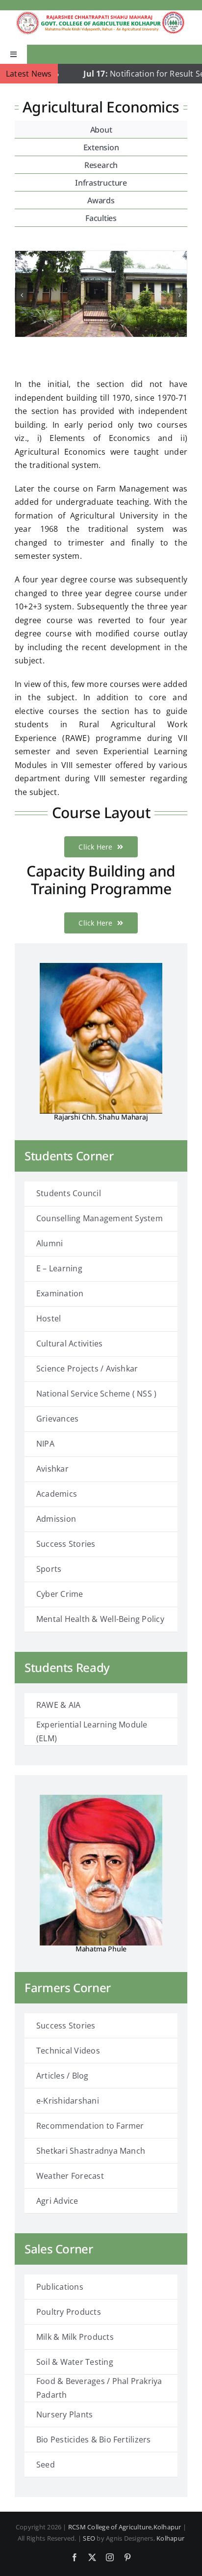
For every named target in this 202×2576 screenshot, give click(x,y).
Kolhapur (170, 2538)
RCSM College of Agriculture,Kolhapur (125, 2527)
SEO (89, 2538)
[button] (22, 295)
